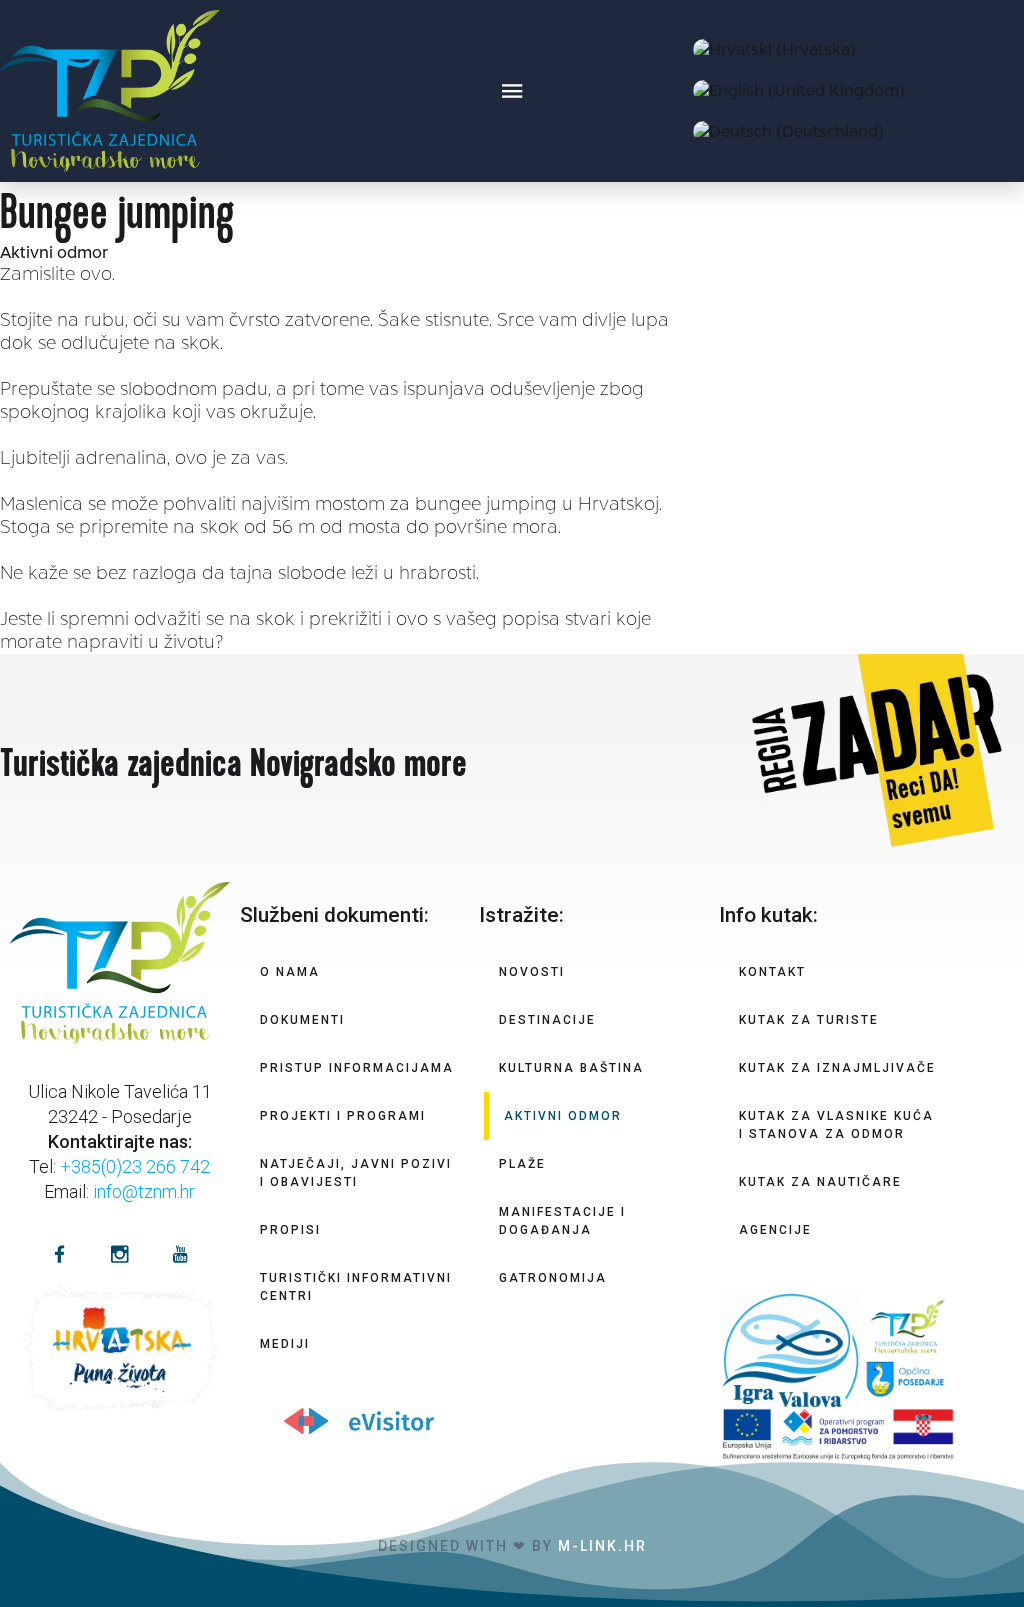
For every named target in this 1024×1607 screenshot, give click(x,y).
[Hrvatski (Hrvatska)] (774, 49)
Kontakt (772, 972)
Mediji (285, 1344)
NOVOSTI (532, 972)
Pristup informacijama (357, 1068)
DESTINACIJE (547, 1020)
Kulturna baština (571, 1068)
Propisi (290, 1230)
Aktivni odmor (54, 252)
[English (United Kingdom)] (799, 90)
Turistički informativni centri (356, 1287)
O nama (290, 972)
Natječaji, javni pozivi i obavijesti (356, 1173)
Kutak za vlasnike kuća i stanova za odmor (836, 1125)
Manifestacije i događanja (562, 1221)
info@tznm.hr (144, 1191)
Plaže (522, 1164)
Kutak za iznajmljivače (837, 1068)
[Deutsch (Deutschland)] (788, 131)
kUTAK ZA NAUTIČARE (820, 1182)
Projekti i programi (343, 1116)
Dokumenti (302, 1020)
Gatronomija (553, 1278)
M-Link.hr (602, 1546)
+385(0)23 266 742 (135, 1166)
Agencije (775, 1230)
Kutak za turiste (809, 1020)
